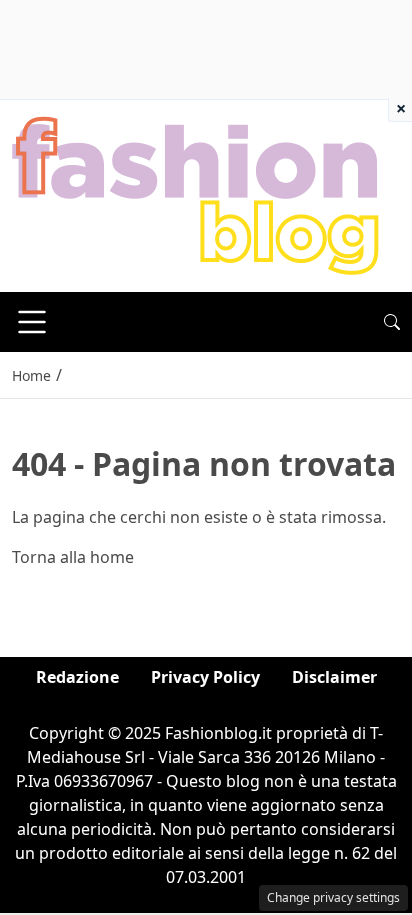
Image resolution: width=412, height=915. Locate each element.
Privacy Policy (205, 677)
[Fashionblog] (195, 194)
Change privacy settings (333, 897)
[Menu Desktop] (32, 322)
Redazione (77, 677)
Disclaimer (334, 677)
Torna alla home (73, 557)
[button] (392, 322)
